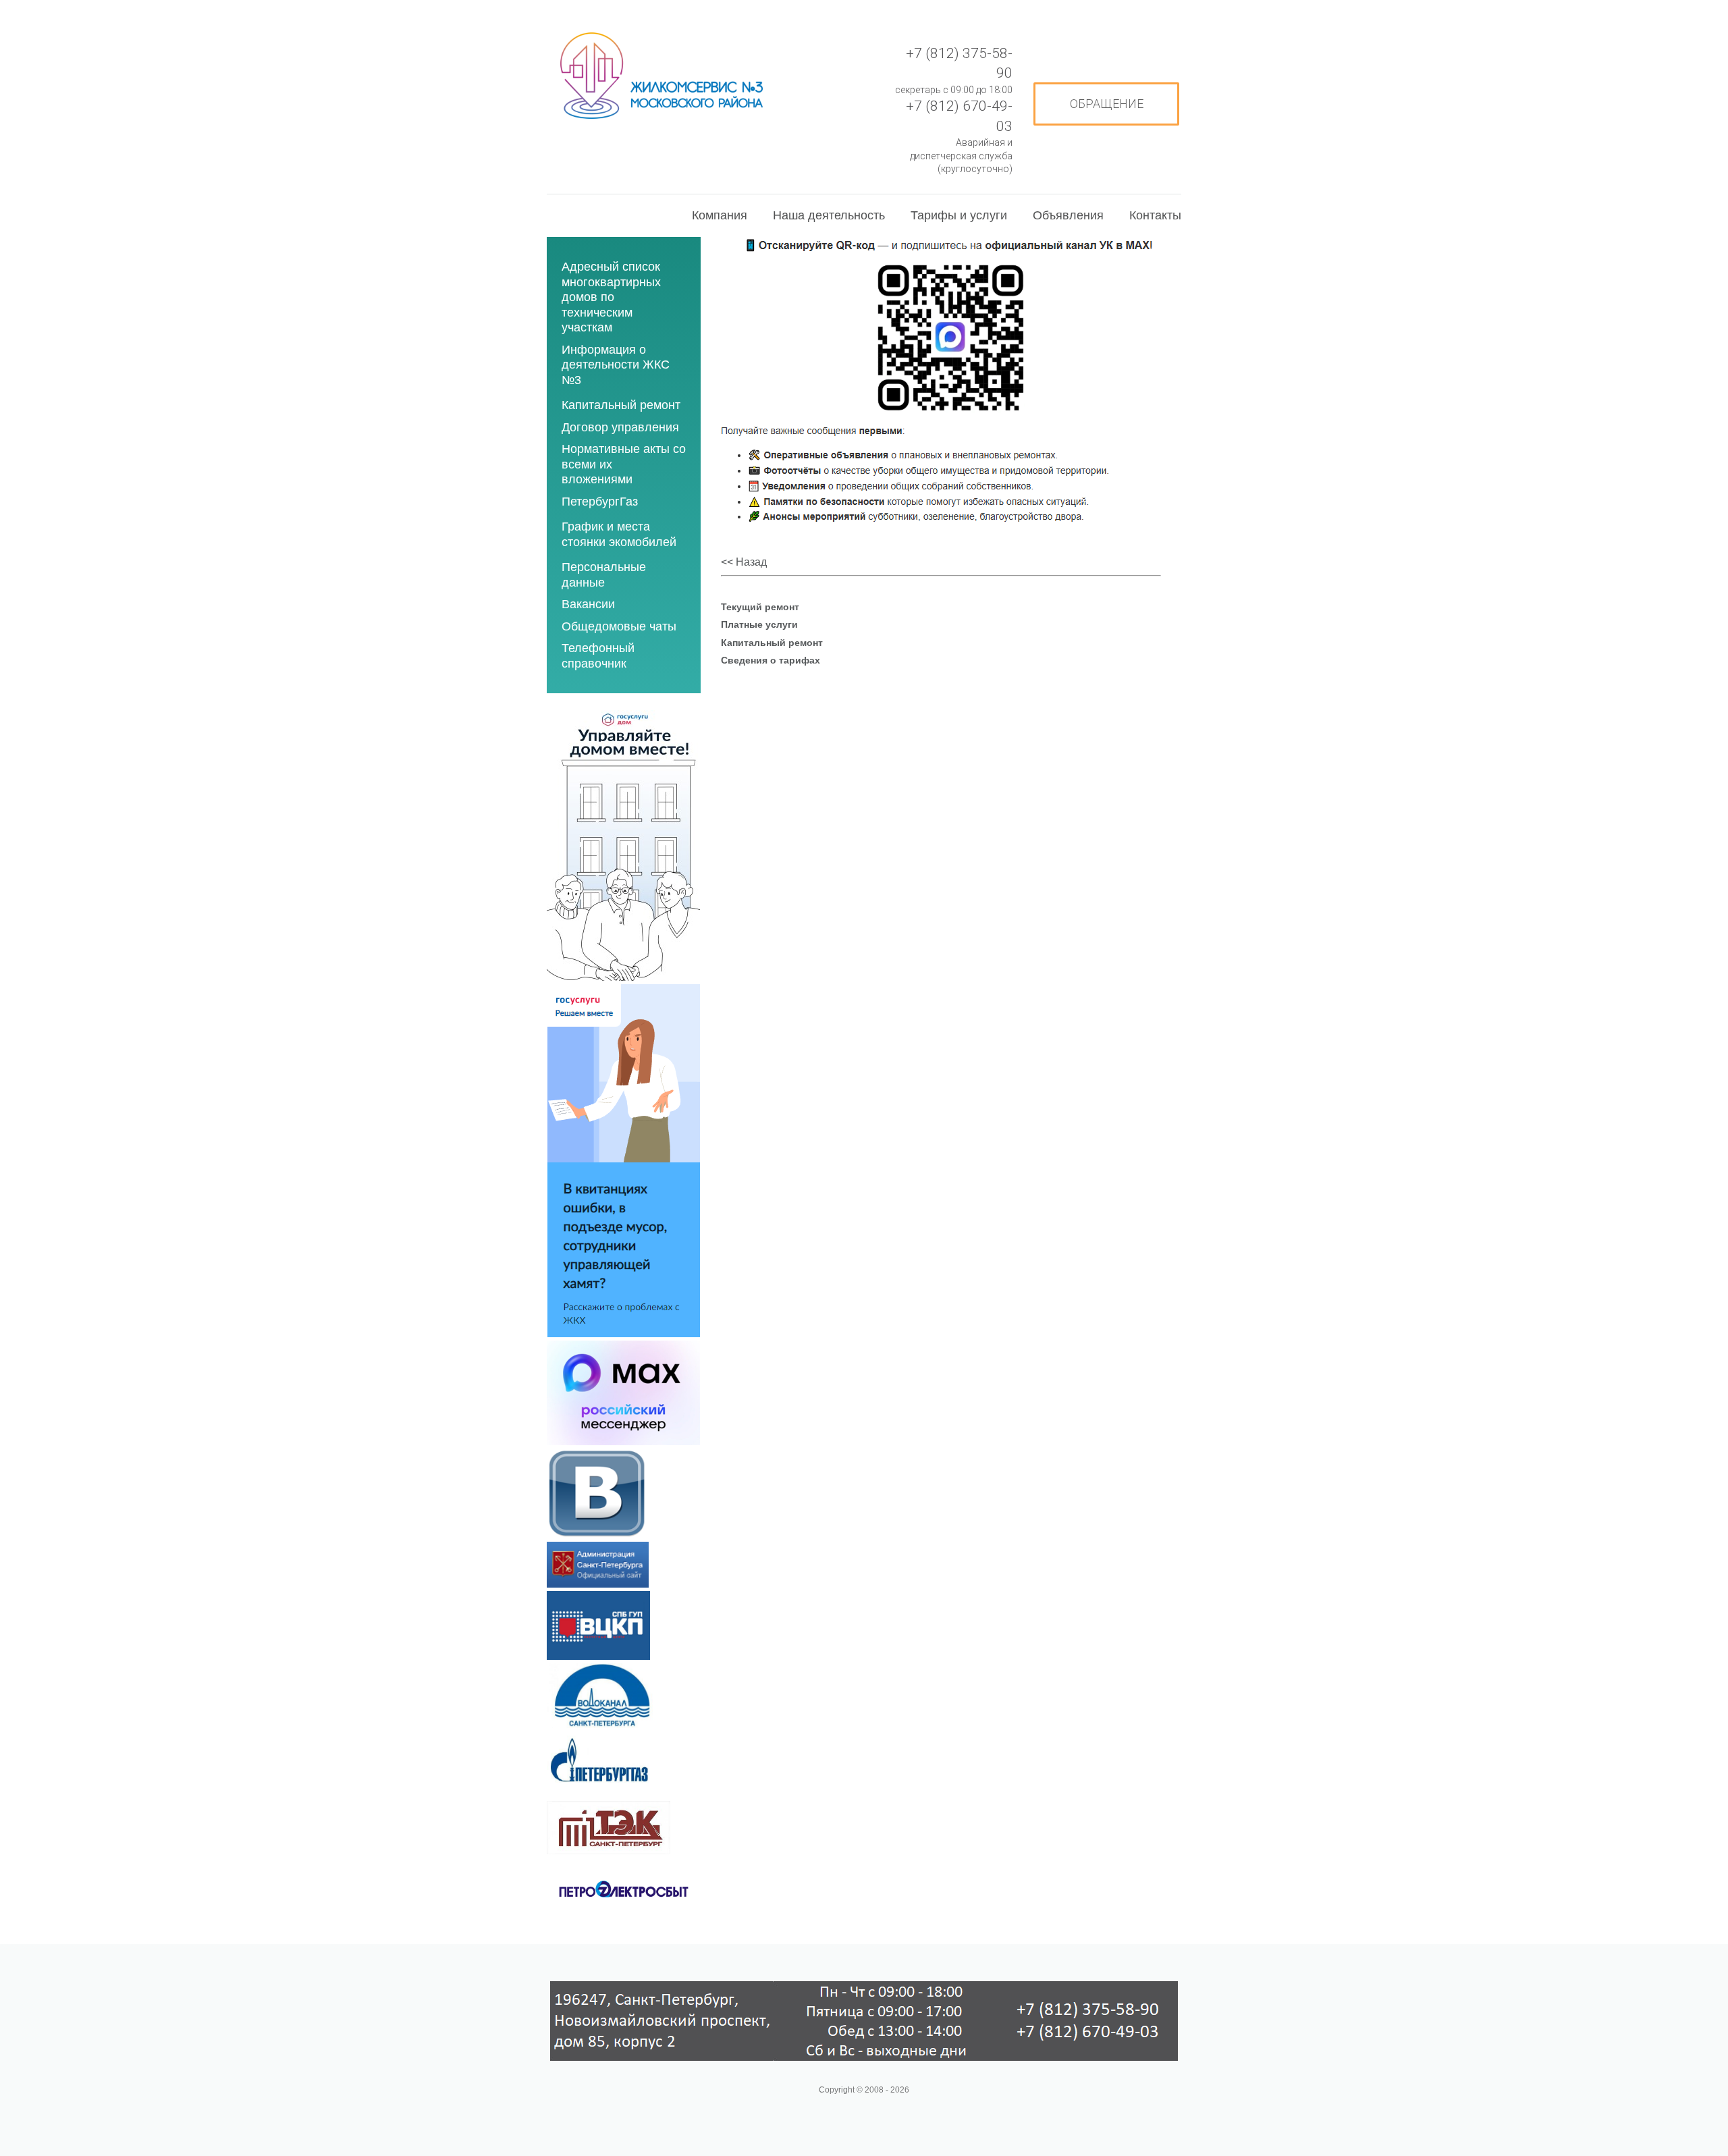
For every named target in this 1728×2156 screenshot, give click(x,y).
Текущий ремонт (760, 607)
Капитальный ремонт (772, 643)
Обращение (1107, 104)
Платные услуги (759, 624)
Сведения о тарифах (771, 660)
